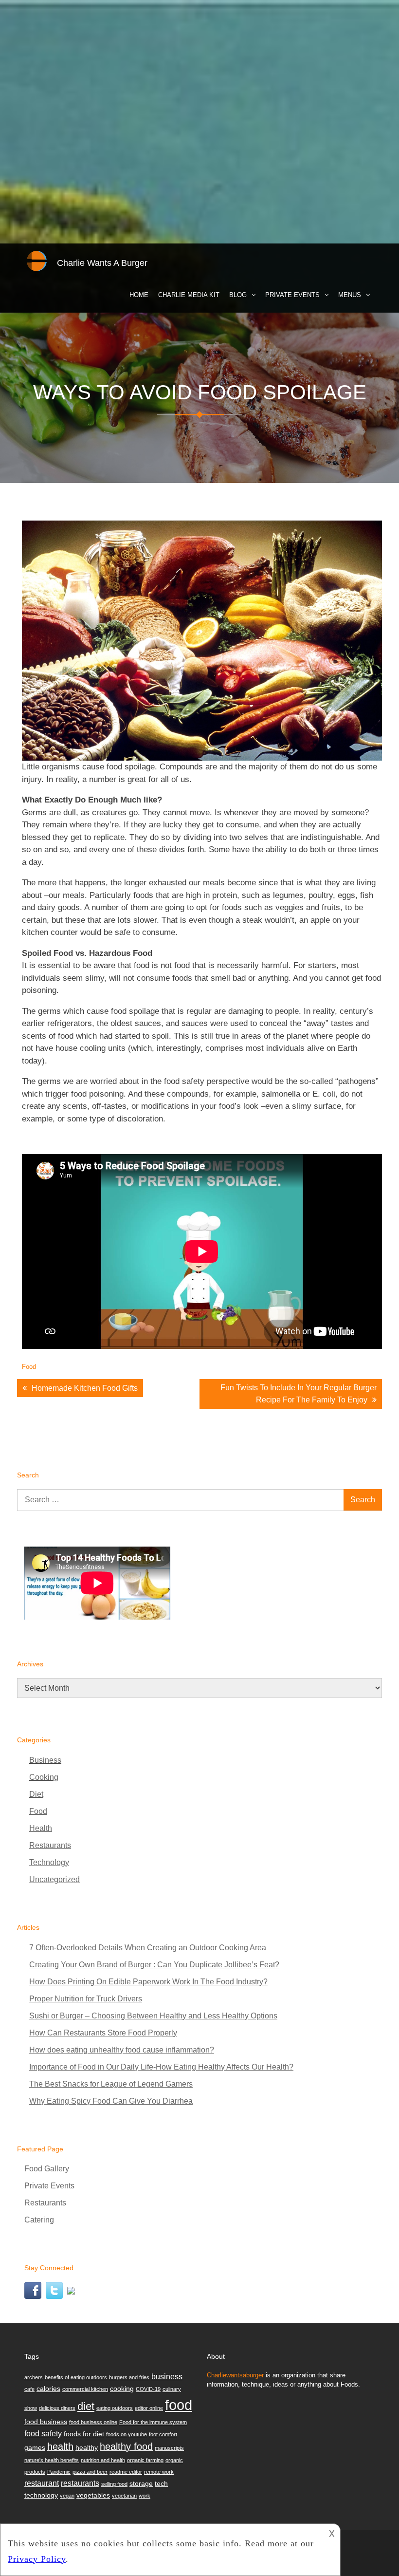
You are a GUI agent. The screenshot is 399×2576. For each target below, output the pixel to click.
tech (161, 2483)
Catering (39, 2220)
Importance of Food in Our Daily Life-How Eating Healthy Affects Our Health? (161, 2067)
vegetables (93, 2495)
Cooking (44, 1777)
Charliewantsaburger (235, 2375)
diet (86, 2406)
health (60, 2446)
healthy (87, 2447)
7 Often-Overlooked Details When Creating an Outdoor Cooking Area (148, 1948)
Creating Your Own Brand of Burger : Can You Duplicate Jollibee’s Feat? (154, 1965)
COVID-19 (148, 2389)
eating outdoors (115, 2408)
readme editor (126, 2472)
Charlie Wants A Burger (102, 263)
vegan (67, 2496)
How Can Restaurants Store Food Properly (103, 2033)
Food (29, 1367)
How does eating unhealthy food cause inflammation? (122, 2050)
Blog (238, 295)
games (35, 2447)
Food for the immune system (153, 2422)
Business (45, 1760)
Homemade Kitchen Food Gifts (85, 1388)
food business (46, 2422)
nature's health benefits (52, 2460)
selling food (114, 2484)
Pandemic (59, 2472)
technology (41, 2495)
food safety (43, 2433)
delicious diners (57, 2408)
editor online (149, 2408)
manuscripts (169, 2448)
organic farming (145, 2460)
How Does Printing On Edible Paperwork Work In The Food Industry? (148, 1982)
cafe (29, 2389)
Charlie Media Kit (189, 295)
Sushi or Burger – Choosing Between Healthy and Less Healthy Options (153, 2016)
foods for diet (84, 2434)
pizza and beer (90, 2472)
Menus (350, 295)
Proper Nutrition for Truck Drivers (86, 1999)
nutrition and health (103, 2460)
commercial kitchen (85, 2389)
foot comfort (163, 2434)
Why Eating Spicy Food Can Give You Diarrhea (111, 2101)
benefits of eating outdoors (76, 2377)
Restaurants (50, 1845)
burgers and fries (129, 2377)
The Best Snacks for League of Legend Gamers (111, 2084)
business (167, 2376)
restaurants (80, 2483)
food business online (93, 2422)
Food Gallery (47, 2169)
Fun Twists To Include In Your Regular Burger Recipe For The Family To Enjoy (299, 1394)
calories (48, 2389)
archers (34, 2377)
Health (41, 1828)
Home (139, 295)
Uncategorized (54, 1879)
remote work (159, 2472)
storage (141, 2483)
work (145, 2496)
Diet (36, 1794)
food (179, 2405)
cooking (122, 2389)
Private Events (292, 295)
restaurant (42, 2483)
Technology (49, 1862)
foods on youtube (127, 2434)
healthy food (126, 2446)
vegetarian (124, 2496)
